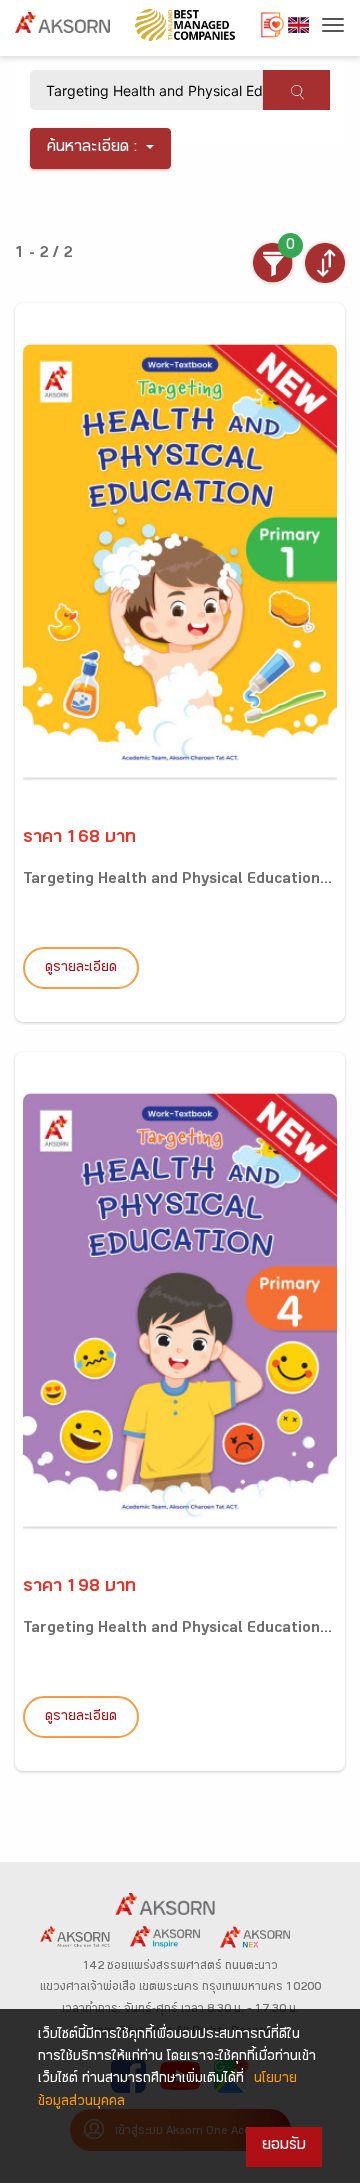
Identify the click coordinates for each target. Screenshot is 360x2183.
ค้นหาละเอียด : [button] (92, 148)
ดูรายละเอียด (81, 969)
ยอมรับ (284, 2146)
